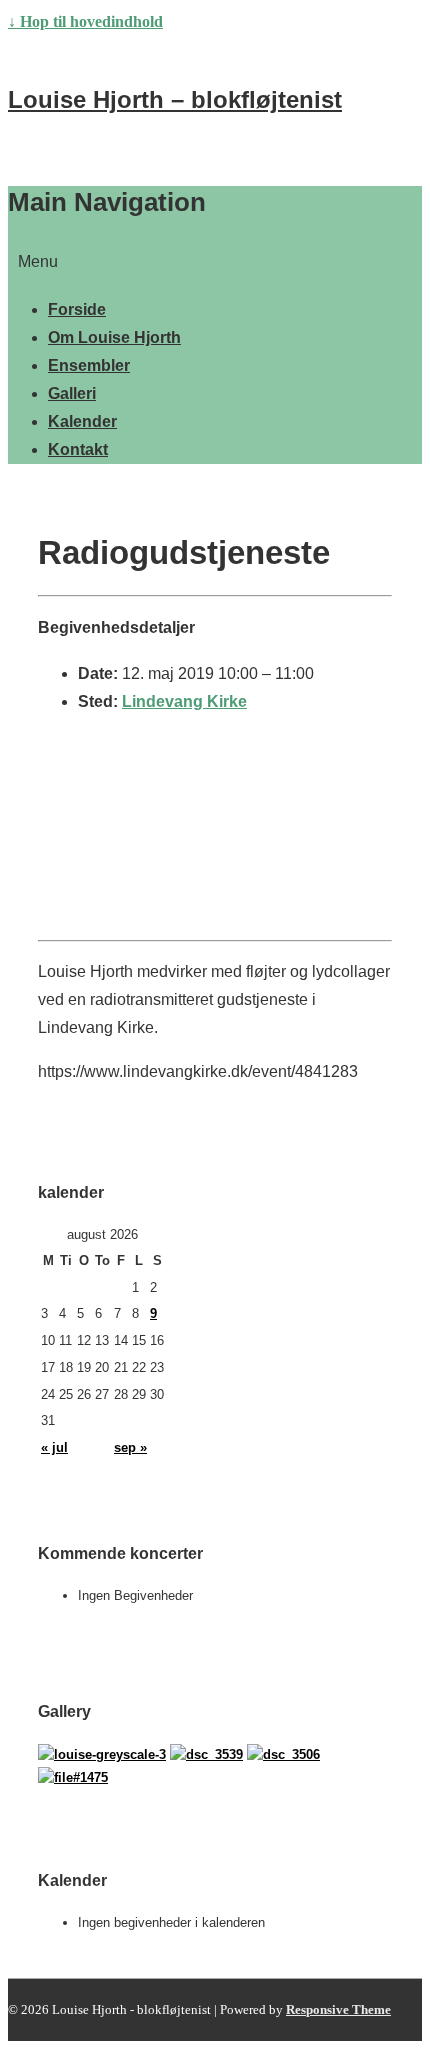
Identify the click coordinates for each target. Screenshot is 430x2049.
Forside (77, 309)
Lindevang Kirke (184, 701)
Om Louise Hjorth (114, 337)
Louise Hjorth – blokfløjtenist (175, 99)
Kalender (82, 421)
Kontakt (78, 449)
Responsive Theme (338, 2009)
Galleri (72, 393)
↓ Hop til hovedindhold (85, 21)
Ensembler (89, 365)
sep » (130, 1447)
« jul (54, 1447)
